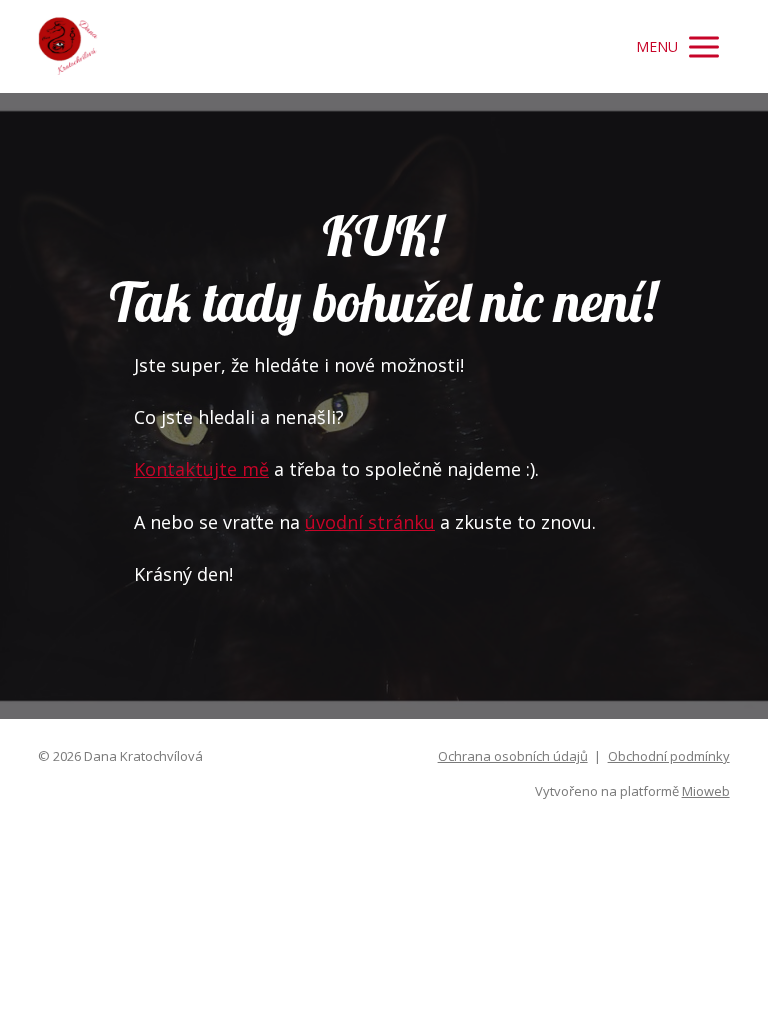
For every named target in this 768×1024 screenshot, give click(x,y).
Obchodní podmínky (669, 756)
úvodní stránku (370, 522)
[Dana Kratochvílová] (68, 46)
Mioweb (706, 791)
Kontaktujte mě (201, 469)
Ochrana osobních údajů (513, 756)
